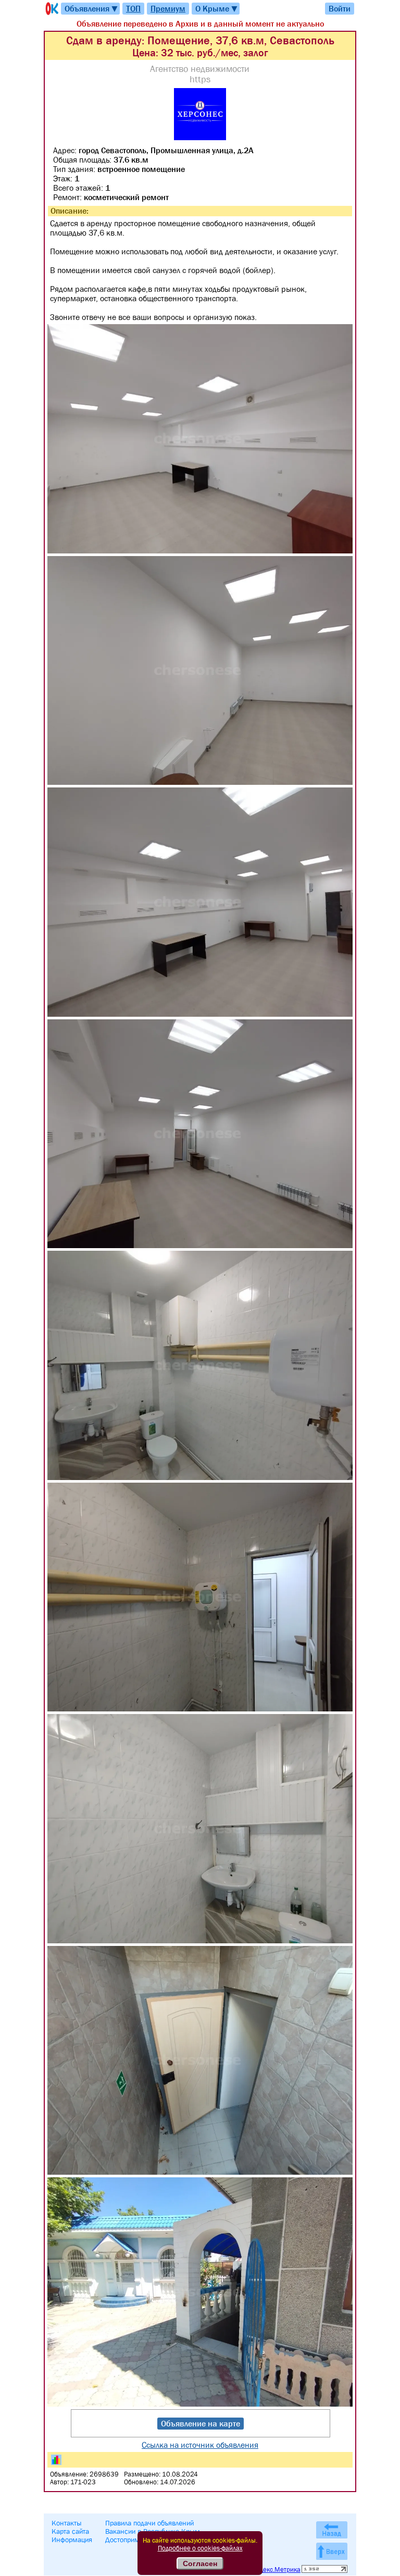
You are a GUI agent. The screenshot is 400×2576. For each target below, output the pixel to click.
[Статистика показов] (56, 2460)
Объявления (92, 9)
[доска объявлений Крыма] (51, 9)
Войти (340, 8)
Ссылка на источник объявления (200, 2445)
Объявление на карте (201, 2423)
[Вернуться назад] (332, 2530)
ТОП (133, 8)
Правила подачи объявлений (149, 2523)
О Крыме (217, 9)
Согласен (200, 2563)
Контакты (67, 2523)
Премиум (168, 8)
